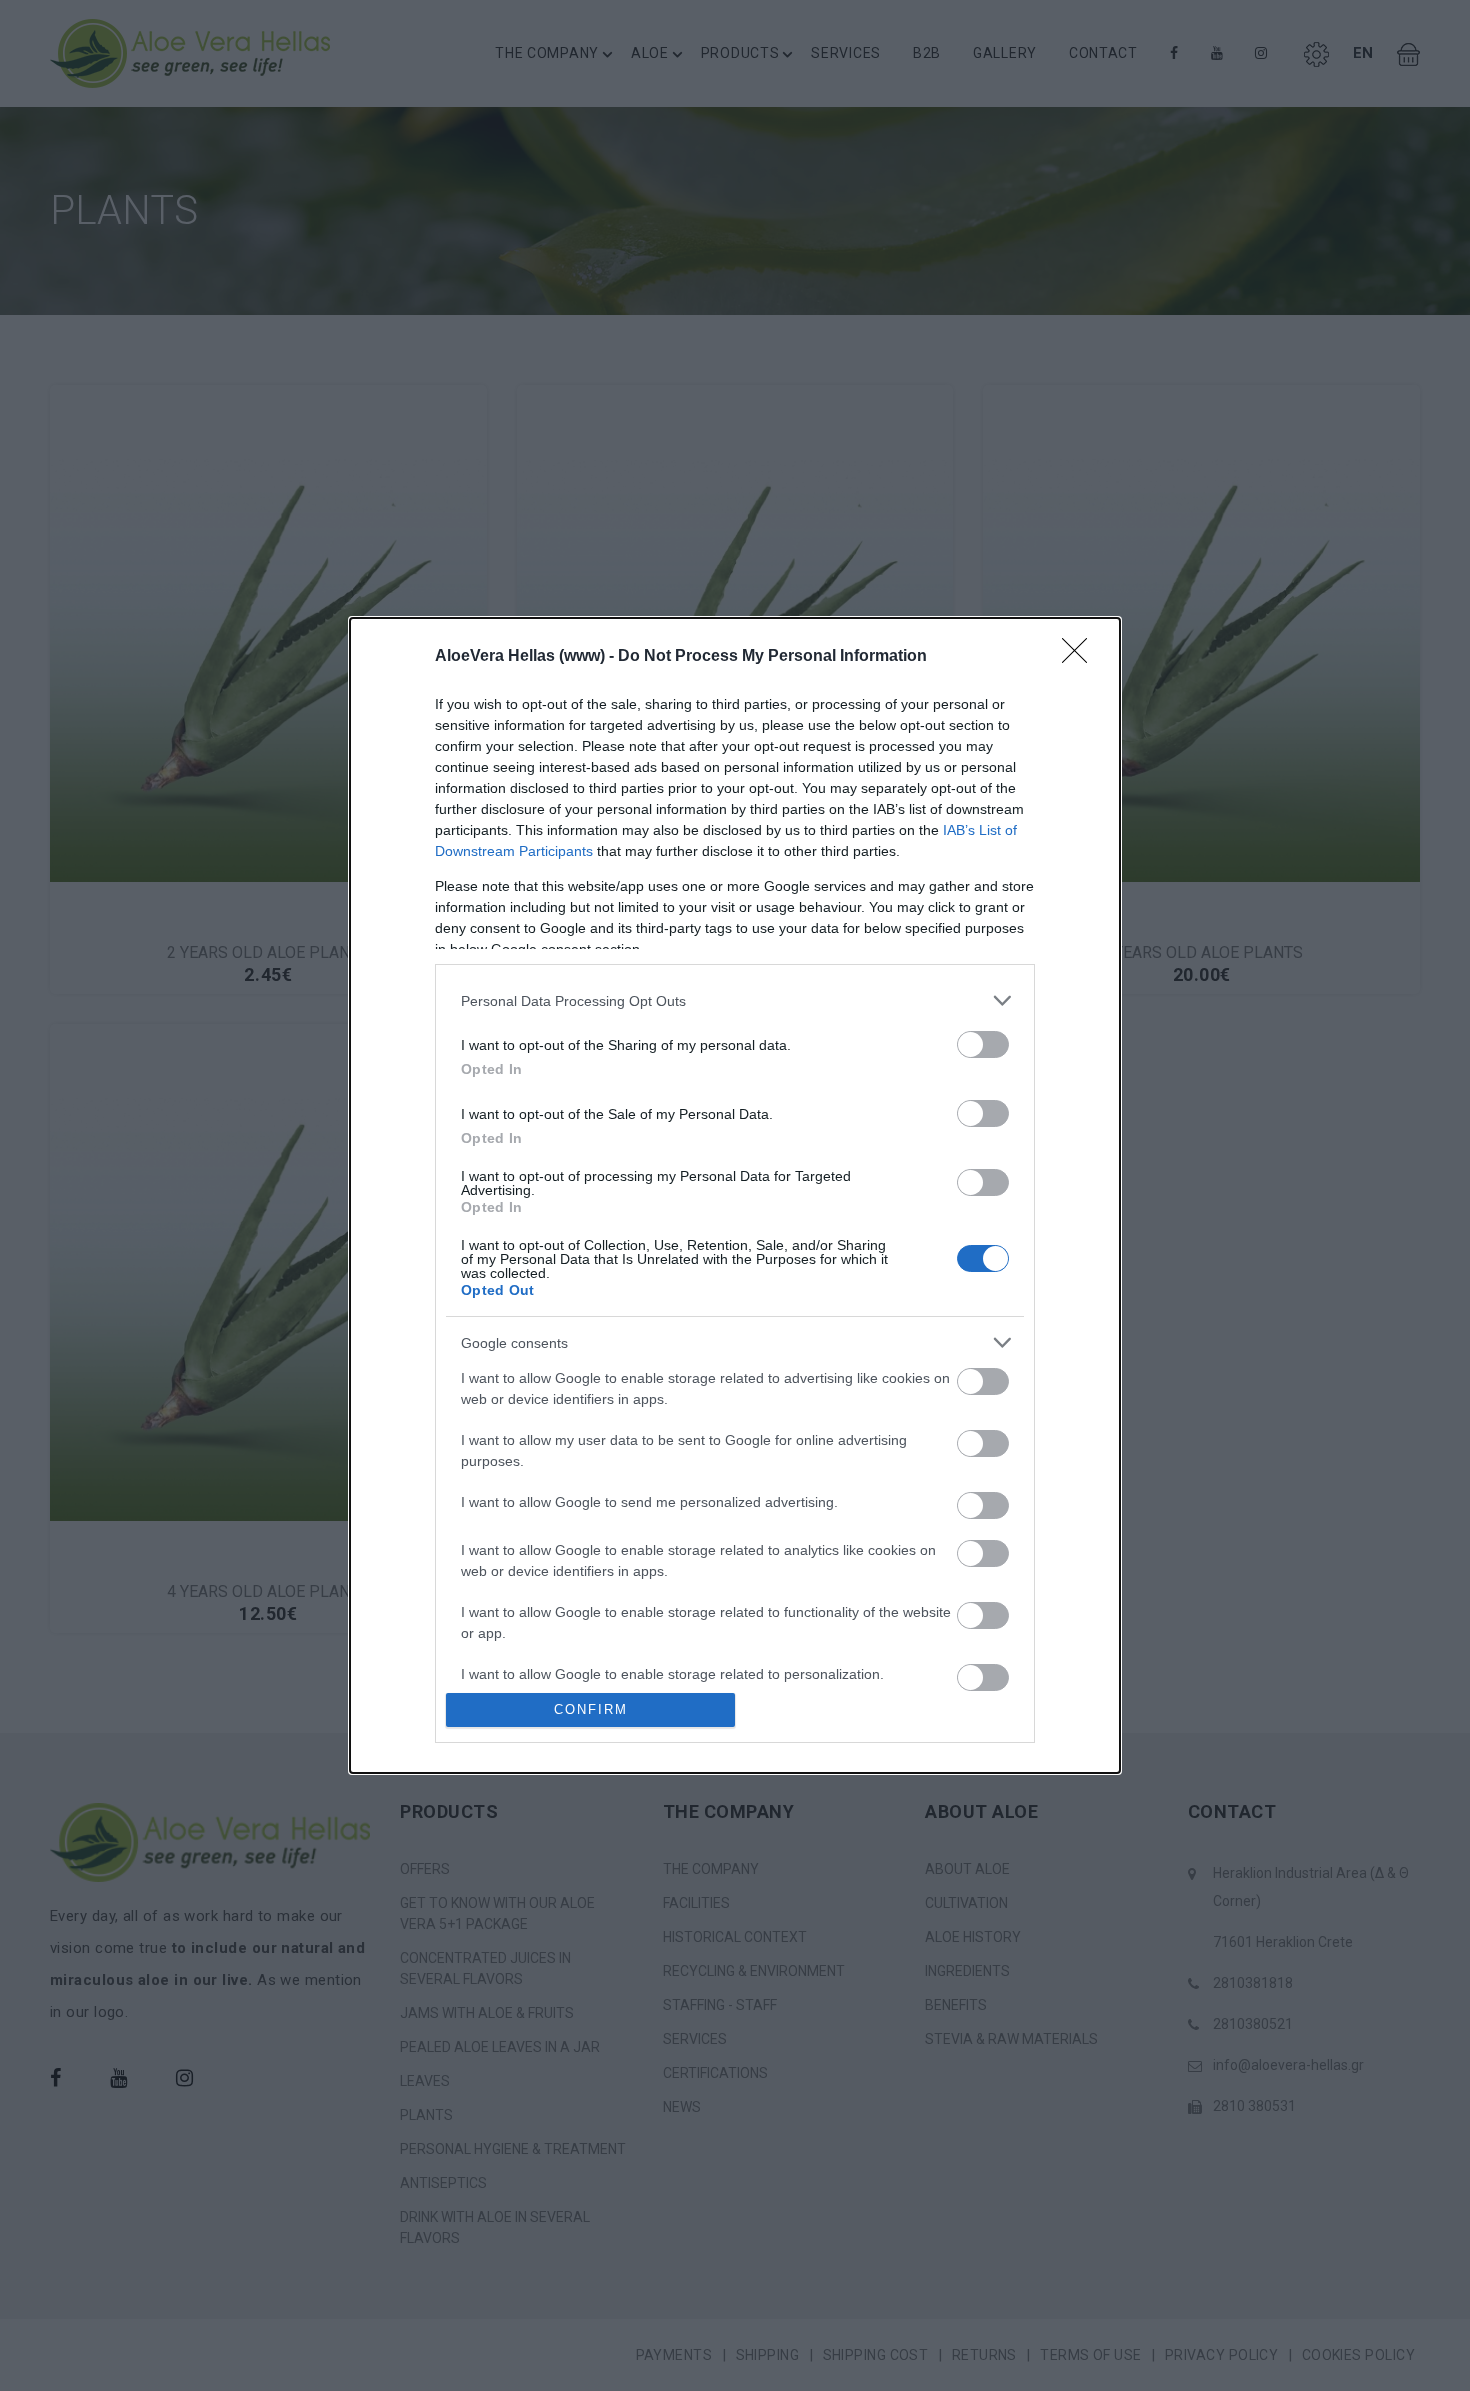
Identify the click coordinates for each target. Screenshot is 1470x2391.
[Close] (1081, 657)
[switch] (983, 1044)
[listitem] (735, 1000)
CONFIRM (591, 1709)
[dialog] (735, 1195)
